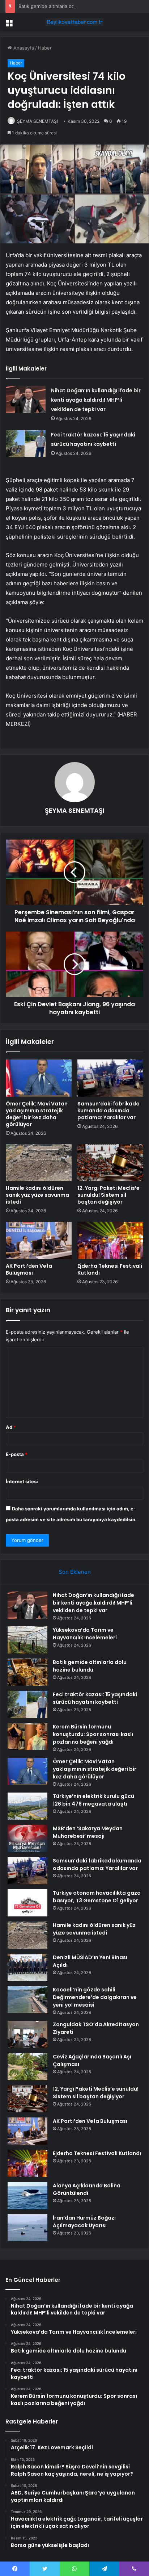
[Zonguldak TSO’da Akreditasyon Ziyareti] (27, 2034)
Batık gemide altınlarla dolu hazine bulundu (67, 6)
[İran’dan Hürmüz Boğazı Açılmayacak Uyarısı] (27, 2228)
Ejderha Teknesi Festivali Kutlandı (110, 1269)
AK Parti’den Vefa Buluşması (29, 1269)
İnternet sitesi (22, 1481)
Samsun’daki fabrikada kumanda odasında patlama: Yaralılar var (108, 1111)
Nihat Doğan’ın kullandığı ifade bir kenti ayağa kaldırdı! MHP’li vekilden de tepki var (96, 400)
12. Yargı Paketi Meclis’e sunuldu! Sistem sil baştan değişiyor (108, 1195)
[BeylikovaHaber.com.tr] (74, 22)
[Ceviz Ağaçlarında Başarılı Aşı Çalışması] (27, 2067)
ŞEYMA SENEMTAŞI (37, 121)
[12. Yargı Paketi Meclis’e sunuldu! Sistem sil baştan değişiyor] (110, 1163)
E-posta (17, 1454)
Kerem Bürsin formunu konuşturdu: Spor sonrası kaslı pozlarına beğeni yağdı (93, 1734)
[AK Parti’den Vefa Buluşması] (39, 1240)
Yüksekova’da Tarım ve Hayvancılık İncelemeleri (85, 1634)
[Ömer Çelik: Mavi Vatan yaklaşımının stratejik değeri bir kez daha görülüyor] (39, 1078)
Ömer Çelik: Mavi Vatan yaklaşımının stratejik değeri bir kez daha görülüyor (37, 1114)
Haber (45, 48)
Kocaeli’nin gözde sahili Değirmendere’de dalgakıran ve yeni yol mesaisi (95, 1997)
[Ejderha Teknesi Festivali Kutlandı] (110, 1240)
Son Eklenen (75, 1572)
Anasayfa (23, 48)
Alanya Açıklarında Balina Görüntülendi (87, 2189)
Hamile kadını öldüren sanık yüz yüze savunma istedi (37, 1195)
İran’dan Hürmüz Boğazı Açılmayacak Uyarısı (84, 2222)
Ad (11, 1427)
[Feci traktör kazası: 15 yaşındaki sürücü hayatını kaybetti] (26, 444)
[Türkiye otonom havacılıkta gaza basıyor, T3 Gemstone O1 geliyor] (27, 1903)
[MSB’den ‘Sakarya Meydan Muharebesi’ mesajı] (27, 1838)
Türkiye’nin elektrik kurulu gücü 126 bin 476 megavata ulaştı (93, 1800)
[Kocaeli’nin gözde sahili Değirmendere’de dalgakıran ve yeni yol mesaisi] (27, 2000)
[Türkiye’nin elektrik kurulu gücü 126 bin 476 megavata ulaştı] (27, 1806)
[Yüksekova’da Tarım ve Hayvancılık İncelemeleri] (27, 1640)
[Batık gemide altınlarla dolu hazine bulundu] (27, 1672)
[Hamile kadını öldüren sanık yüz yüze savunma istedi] (39, 1163)
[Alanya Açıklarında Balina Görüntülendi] (27, 2196)
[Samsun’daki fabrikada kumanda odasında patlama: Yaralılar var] (110, 1078)
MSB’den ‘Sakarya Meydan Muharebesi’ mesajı (88, 1832)
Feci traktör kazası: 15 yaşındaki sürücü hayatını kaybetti (95, 1698)
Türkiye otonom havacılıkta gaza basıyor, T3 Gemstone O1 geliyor (97, 1897)
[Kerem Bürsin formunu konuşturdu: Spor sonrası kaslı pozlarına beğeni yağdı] (27, 1737)
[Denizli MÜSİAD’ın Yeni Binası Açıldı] (27, 1967)
